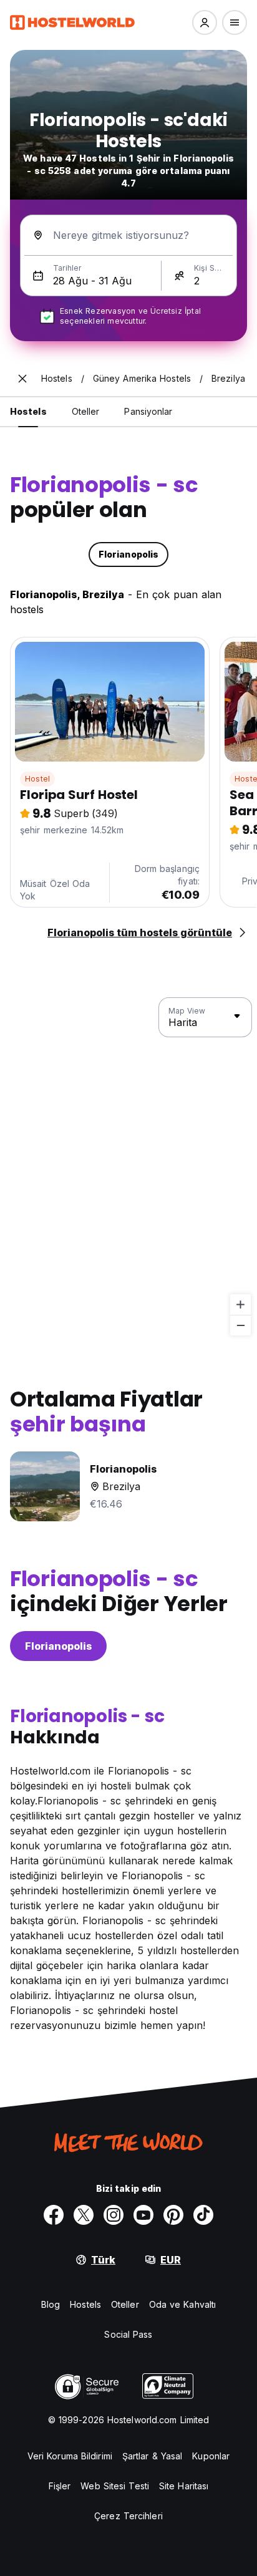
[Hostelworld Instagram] (114, 2215)
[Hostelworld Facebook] (54, 2215)
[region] (128, 1167)
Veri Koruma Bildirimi (70, 2456)
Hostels (85, 2304)
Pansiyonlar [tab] (148, 411)
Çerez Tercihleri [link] (128, 2516)
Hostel (37, 779)
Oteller (125, 2304)
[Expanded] (22, 379)
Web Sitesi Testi (115, 2486)
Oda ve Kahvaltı (183, 2304)
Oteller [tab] (86, 411)
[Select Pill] (205, 22)
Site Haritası (184, 2486)
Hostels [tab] (28, 411)
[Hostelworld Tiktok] (203, 2215)
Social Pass (128, 2334)
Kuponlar (211, 2456)
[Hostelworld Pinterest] (173, 2215)
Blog (51, 2304)
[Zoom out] (240, 1325)
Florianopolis (58, 1646)
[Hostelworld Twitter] (84, 2215)
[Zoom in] (240, 1305)
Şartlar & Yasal (153, 2456)
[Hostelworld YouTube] (143, 2215)
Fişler (60, 2486)
